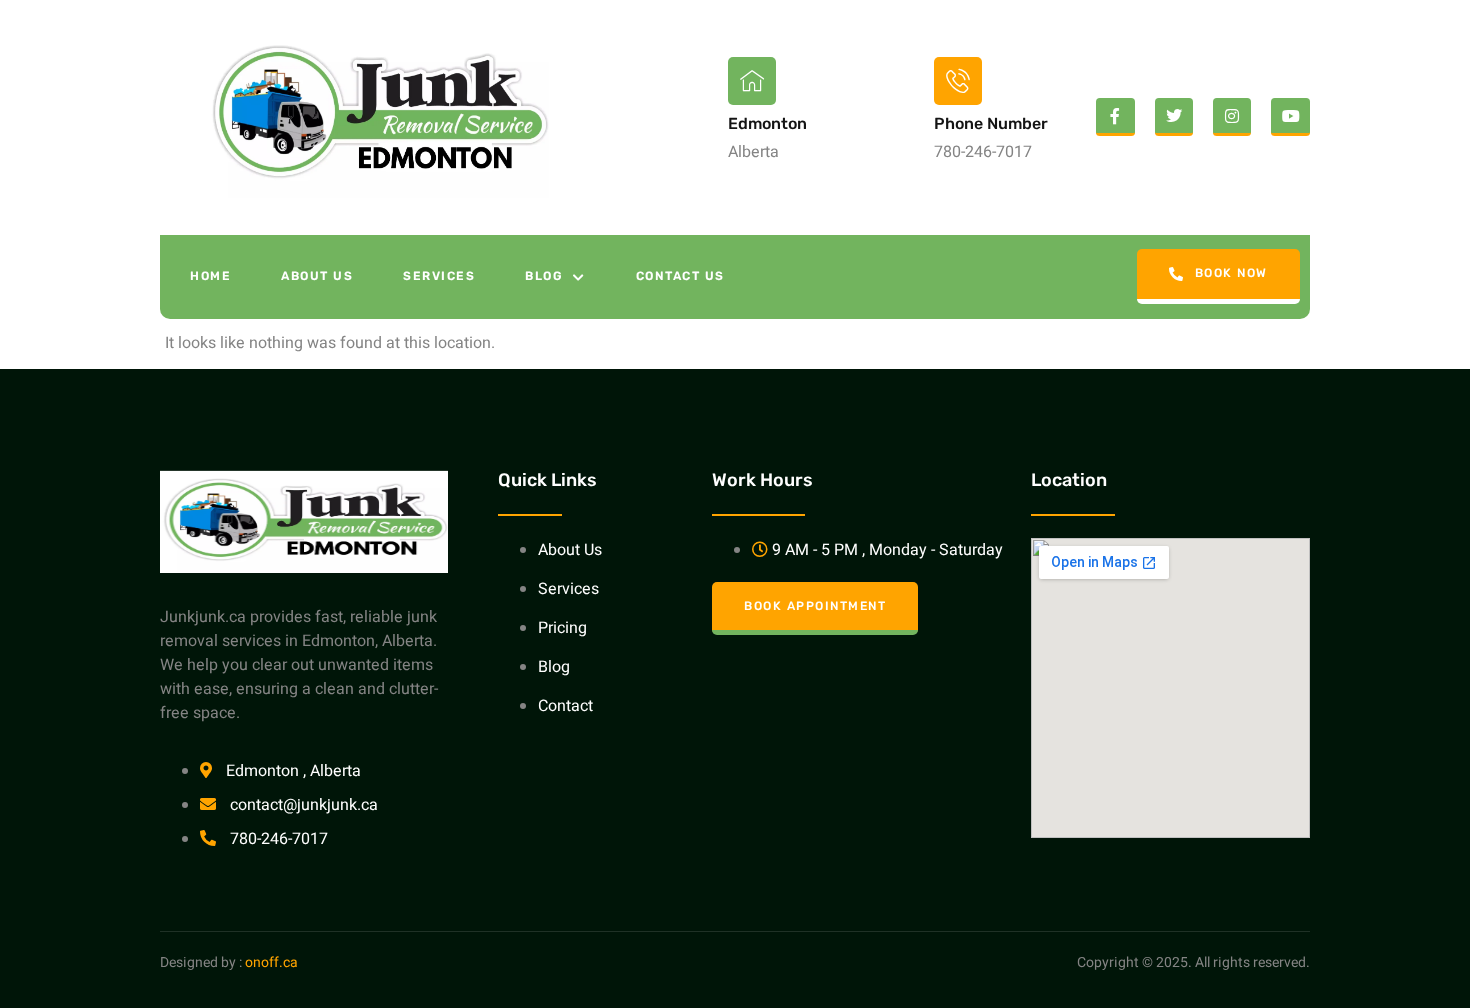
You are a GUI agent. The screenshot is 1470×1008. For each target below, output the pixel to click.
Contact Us (680, 276)
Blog (544, 276)
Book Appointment (815, 606)
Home (210, 276)
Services (439, 276)
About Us (317, 276)
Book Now (1231, 273)
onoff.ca (271, 962)
